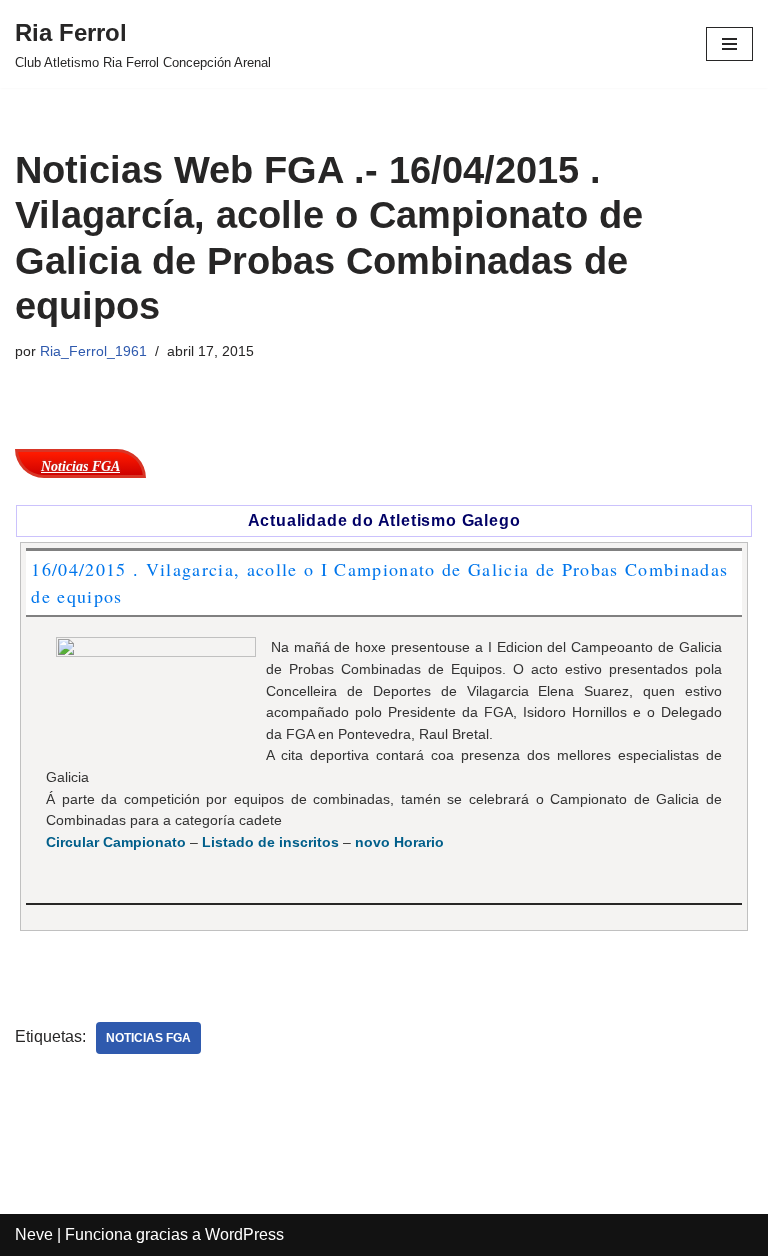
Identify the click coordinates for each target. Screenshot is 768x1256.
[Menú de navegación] (729, 44)
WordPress (244, 1234)
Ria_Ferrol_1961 (93, 351)
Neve (34, 1234)
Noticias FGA (148, 1038)
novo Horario (399, 842)
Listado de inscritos (270, 842)
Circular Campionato (116, 842)
